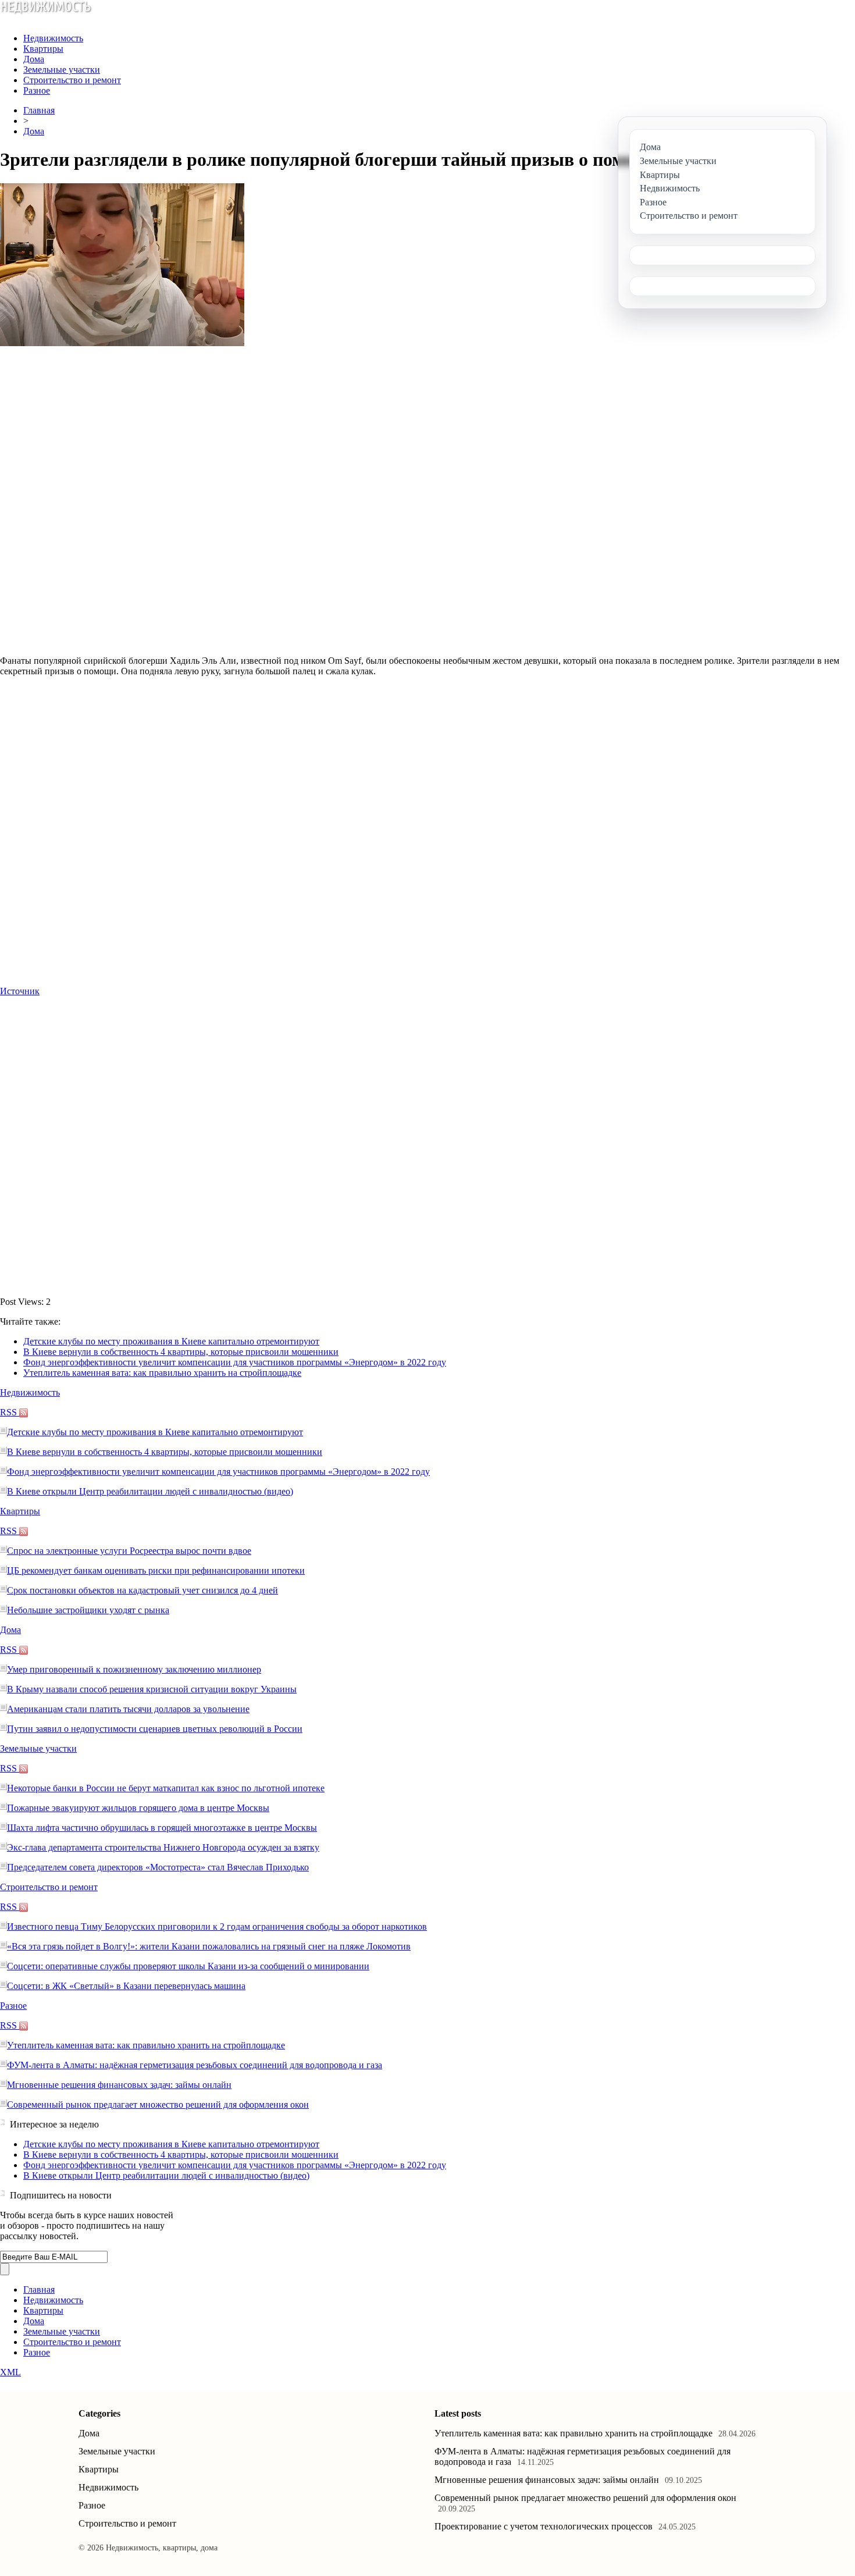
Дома (34, 59)
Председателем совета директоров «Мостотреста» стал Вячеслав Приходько (158, 1867)
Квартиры (43, 49)
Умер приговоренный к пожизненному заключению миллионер (134, 1669)
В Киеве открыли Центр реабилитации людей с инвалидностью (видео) (150, 1491)
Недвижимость (53, 38)
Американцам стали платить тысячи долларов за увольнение (128, 1709)
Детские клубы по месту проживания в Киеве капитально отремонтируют (171, 1341)
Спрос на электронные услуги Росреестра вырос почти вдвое (129, 1551)
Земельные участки (62, 70)
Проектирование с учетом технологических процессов (544, 2526)
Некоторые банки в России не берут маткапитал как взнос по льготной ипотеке (166, 1788)
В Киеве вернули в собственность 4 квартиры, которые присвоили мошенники (181, 1352)
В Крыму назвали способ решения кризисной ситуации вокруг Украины (152, 1689)
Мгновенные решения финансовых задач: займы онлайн (119, 2085)
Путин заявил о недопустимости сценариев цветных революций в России (155, 1729)
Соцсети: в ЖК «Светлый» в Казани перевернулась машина (126, 1986)
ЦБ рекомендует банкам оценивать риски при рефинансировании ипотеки (156, 1570)
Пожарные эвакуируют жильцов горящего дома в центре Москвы (138, 1808)
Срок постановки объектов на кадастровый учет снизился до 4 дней (142, 1590)
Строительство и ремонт (72, 80)
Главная (39, 110)
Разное (37, 90)
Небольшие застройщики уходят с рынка (88, 1610)
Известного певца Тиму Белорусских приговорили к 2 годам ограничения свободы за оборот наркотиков (217, 1926)
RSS (10, 1412)
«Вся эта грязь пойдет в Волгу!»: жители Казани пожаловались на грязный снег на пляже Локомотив (209, 1946)
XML (10, 2372)
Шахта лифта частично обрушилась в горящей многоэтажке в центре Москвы (162, 1828)
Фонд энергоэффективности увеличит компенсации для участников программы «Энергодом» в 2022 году (235, 1362)
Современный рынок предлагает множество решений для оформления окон (158, 2104)
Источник (20, 991)
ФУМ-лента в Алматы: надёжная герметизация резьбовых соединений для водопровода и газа (195, 2065)
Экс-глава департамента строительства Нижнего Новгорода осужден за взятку (163, 1847)
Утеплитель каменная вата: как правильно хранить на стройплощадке (162, 1373)
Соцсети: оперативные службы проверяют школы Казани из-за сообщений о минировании (188, 1966)
